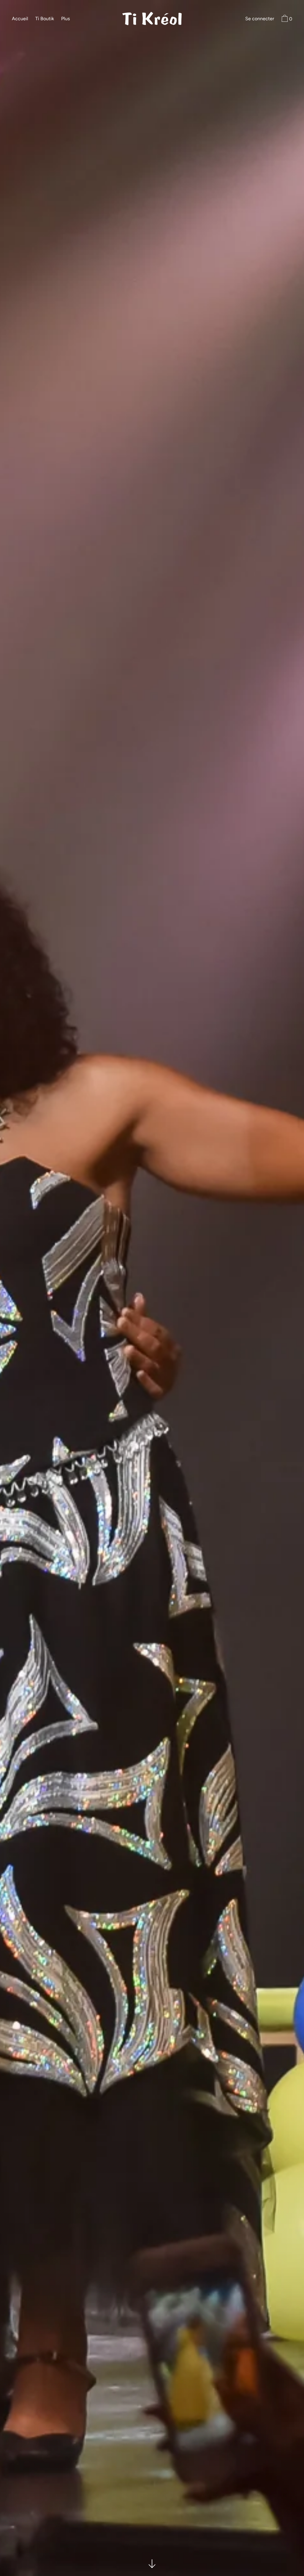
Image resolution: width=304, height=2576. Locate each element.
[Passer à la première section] (152, 2564)
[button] (286, 19)
